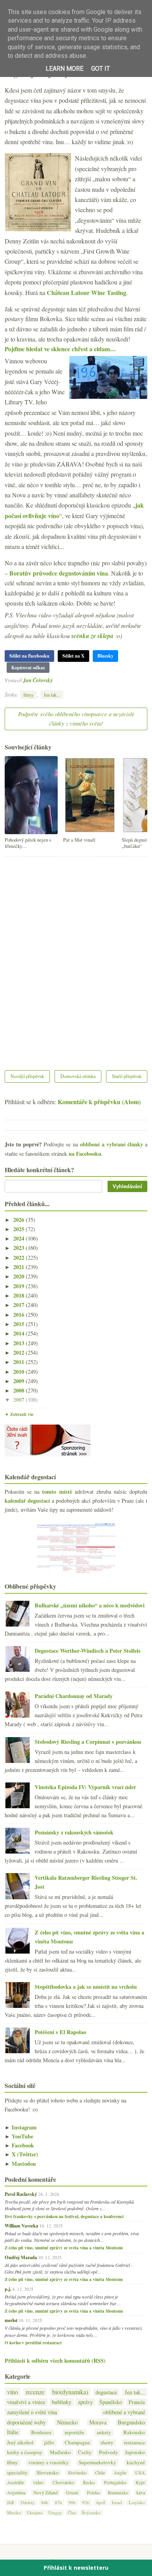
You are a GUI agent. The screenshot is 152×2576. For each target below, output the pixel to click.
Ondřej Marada (21, 2257)
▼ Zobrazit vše (19, 1414)
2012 (19, 1352)
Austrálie (15, 2482)
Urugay (55, 2513)
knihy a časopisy (25, 2452)
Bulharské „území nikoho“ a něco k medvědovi (90, 1605)
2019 (19, 1286)
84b (45, 2502)
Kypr (140, 2482)
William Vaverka (21, 2226)
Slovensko (48, 2473)
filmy (28, 695)
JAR (11, 2502)
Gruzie (72, 2492)
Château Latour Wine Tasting (87, 292)
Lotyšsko (137, 2502)
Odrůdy (28, 2502)
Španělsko (111, 2402)
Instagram (21, 2127)
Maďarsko (60, 2452)
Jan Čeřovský (38, 680)
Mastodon (20, 2164)
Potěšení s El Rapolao (60, 2032)
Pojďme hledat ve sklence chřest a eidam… (60, 349)
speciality (17, 2473)
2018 (19, 1295)
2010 (19, 1372)
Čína (72, 2513)
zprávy (85, 2402)
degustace (106, 2392)
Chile (100, 2472)
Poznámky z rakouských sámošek (74, 1832)
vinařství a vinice (26, 2402)
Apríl (101, 2502)
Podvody (109, 2452)
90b (72, 2502)
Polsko (93, 2492)
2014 (19, 1333)
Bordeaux (42, 2432)
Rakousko (134, 2432)
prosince (31, 1409)
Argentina (16, 2492)
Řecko (89, 2482)
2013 (19, 1343)
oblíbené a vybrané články (111, 1144)
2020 (19, 1276)
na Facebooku (85, 1154)
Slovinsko (77, 2472)
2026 (19, 1220)
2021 (19, 1267)
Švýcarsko (91, 2513)
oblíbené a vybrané (124, 2412)
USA (140, 2472)
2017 (19, 1305)
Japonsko (135, 2452)
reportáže (74, 2432)
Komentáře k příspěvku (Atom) (99, 1102)
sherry (107, 2443)
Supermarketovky (97, 2462)
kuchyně (136, 2462)
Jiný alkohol (20, 2443)
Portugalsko (115, 2482)
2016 (19, 1315)
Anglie (120, 2472)
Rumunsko (118, 2492)
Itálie (13, 2432)
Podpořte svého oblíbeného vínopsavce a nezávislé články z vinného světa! (76, 719)
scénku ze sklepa (92, 636)
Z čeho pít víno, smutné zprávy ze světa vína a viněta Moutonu (64, 2248)
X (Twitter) (21, 2154)
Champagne (77, 2443)
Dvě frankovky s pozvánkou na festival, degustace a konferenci (64, 2217)
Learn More (65, 69)
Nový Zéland (46, 2492)
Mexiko (14, 2513)
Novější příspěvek (27, 1076)
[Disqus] (76, 958)
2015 (19, 1324)
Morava (98, 2422)
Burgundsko (131, 2422)
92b (86, 2502)
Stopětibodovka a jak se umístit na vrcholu (86, 1987)
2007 (19, 1400)
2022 (19, 1258)
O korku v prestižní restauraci (33, 2343)
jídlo (49, 2443)
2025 (19, 1229)
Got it (101, 69)
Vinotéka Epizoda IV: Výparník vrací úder (85, 1787)
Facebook (19, 2145)
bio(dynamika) (70, 2392)
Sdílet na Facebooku (29, 656)
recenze (35, 2392)
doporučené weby (26, 2422)
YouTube (19, 2136)
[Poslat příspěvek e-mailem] (55, 680)
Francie (137, 2402)
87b (58, 2502)
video (38, 2482)
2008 (19, 1390)
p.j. (8, 2289)
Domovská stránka (78, 1076)
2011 (19, 1362)
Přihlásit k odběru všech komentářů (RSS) (55, 2361)
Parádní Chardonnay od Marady (74, 1696)
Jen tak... (52, 695)
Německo (67, 2422)
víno (12, 2392)
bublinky (62, 2402)
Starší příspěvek (127, 1076)
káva (141, 2492)
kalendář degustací (27, 1501)
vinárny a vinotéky (49, 2462)
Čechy (85, 2452)
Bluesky (105, 656)
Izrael (117, 2502)
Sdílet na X (73, 656)
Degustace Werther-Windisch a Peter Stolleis (88, 1651)
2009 (19, 1381)
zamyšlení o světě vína (32, 2412)
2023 (19, 1248)
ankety (104, 2432)
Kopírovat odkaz (28, 668)
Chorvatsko (63, 2482)
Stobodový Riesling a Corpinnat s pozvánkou (88, 1742)
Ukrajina (35, 2513)
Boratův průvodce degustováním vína (59, 573)
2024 (19, 1238)
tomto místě (57, 1492)
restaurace (134, 2443)
